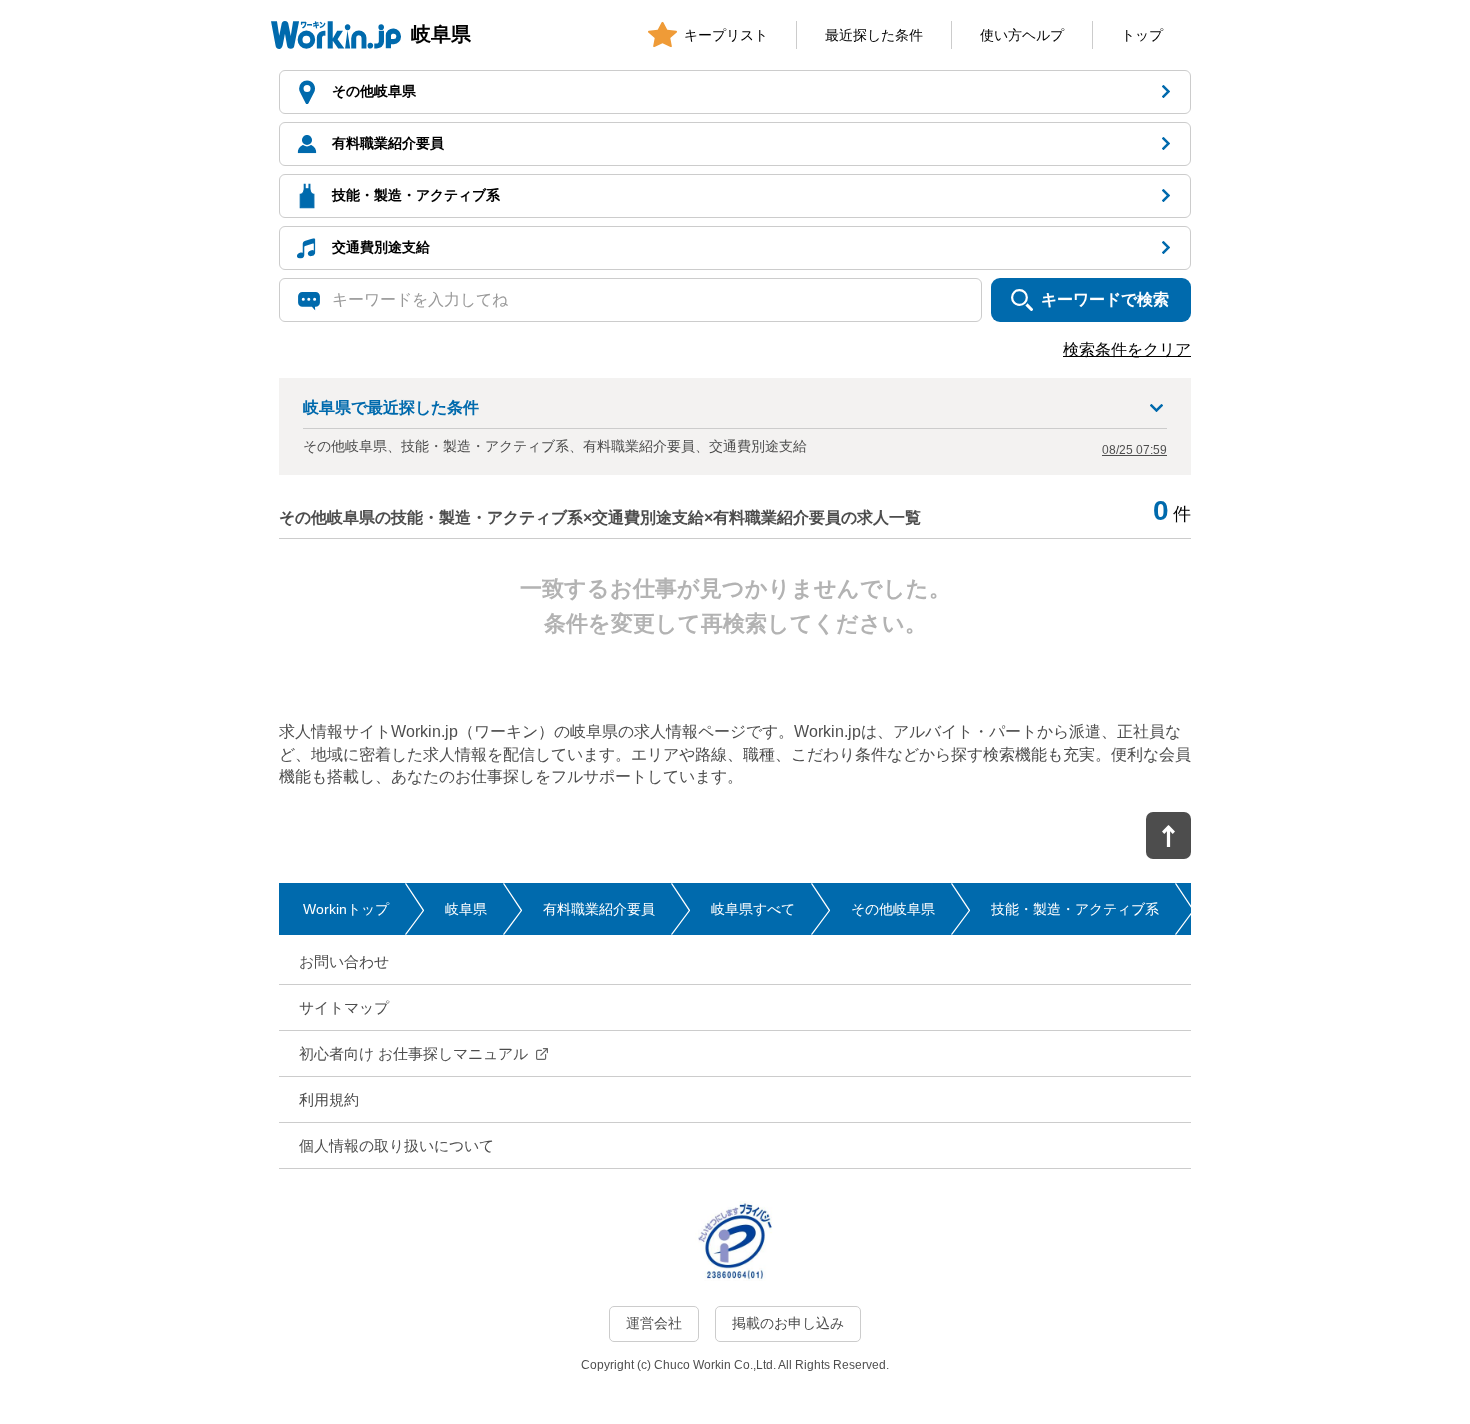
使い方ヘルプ (1022, 35)
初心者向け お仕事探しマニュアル (413, 1053)
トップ (1142, 35)
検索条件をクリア (1127, 349)
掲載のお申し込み (788, 1323)
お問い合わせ (344, 961)
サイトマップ (344, 1007)
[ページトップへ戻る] (1168, 835)
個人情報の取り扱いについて (396, 1145)
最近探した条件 (874, 35)
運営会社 (654, 1323)
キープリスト (726, 35)
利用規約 (329, 1099)
